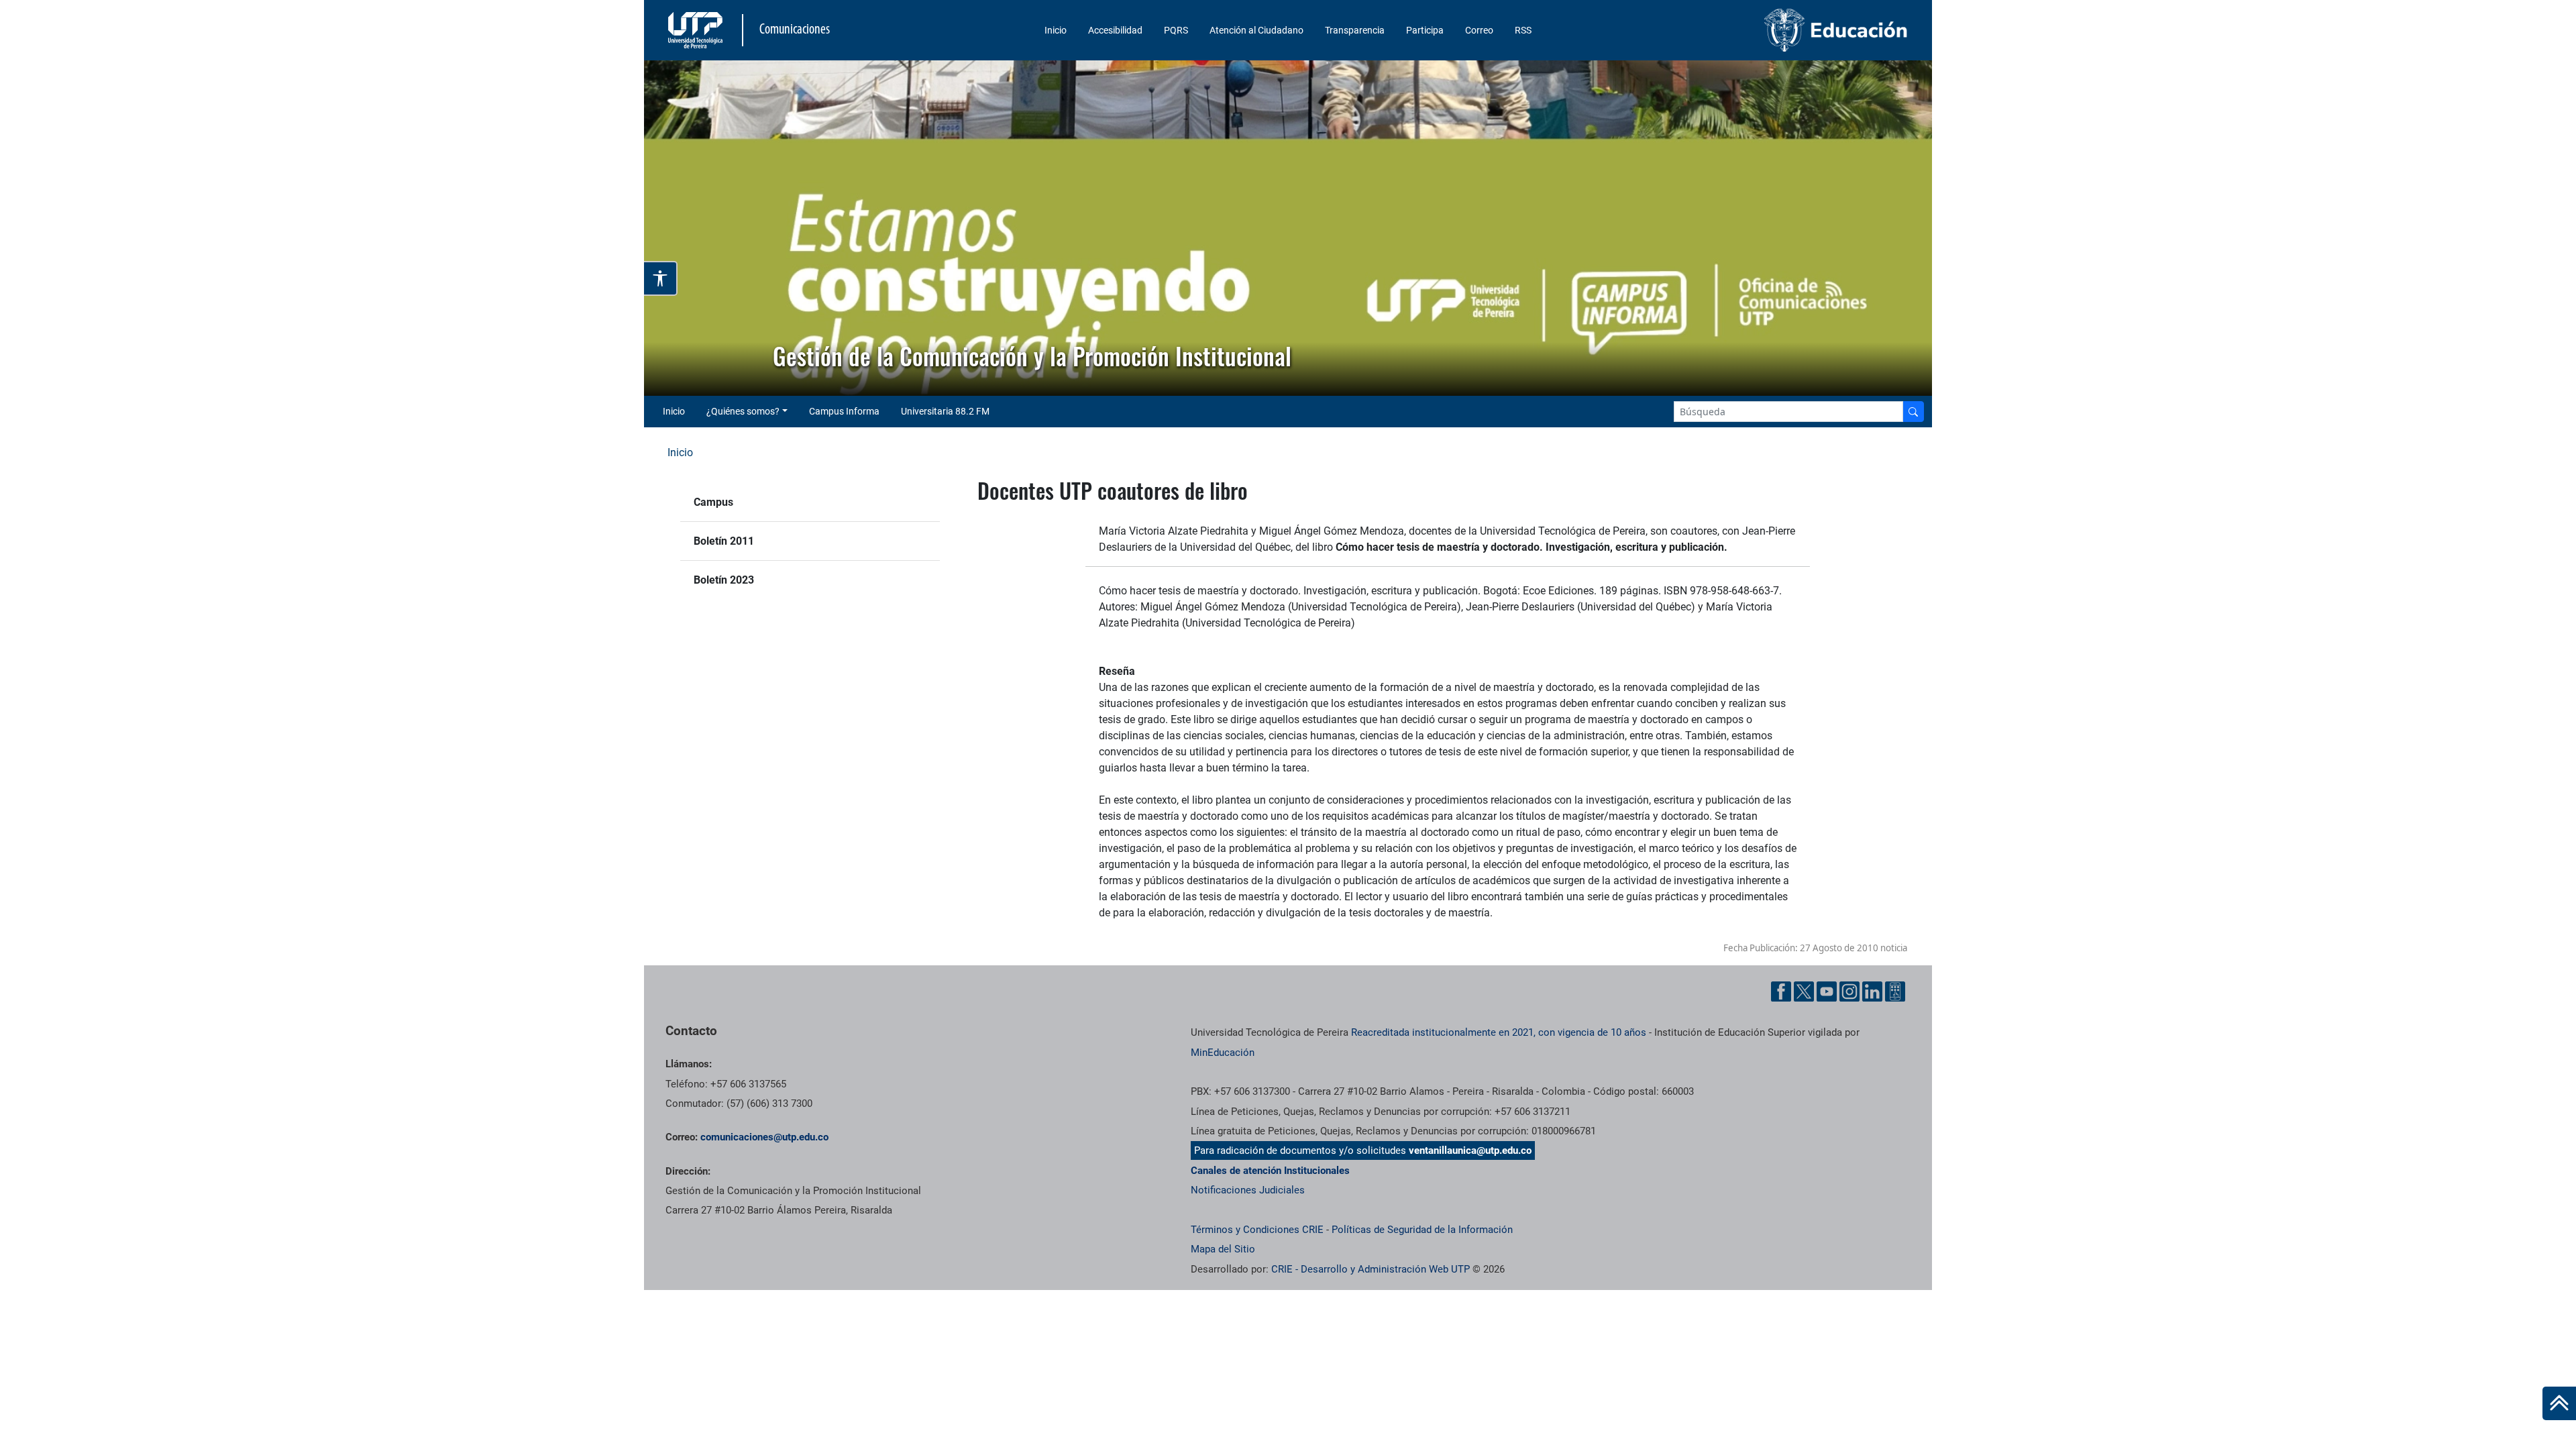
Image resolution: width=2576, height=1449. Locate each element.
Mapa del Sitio (1223, 1249)
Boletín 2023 (724, 580)
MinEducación (1223, 1053)
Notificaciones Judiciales (1248, 1190)
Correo (1479, 30)
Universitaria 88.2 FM (945, 411)
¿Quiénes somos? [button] (743, 411)
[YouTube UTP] (1827, 991)
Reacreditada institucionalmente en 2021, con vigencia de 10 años (1499, 1032)
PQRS (1176, 30)
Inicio (1056, 30)
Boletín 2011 (724, 541)
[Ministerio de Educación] (1765, 30)
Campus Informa (844, 411)
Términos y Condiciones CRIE (1257, 1230)
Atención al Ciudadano (1256, 30)
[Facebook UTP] (1781, 991)
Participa (1425, 30)
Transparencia (1355, 30)
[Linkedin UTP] (1872, 991)
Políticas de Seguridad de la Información (1422, 1230)
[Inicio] (2559, 1403)
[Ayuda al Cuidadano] (1895, 991)
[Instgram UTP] (1849, 991)
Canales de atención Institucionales (1270, 1171)
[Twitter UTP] (1804, 991)
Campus (713, 502)
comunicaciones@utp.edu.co (764, 1137)
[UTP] (697, 30)
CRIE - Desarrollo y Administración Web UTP (1371, 1269)
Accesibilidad (1115, 30)
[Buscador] (1913, 412)
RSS (1523, 30)
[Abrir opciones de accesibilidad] (661, 278)
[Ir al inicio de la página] (2559, 1403)
